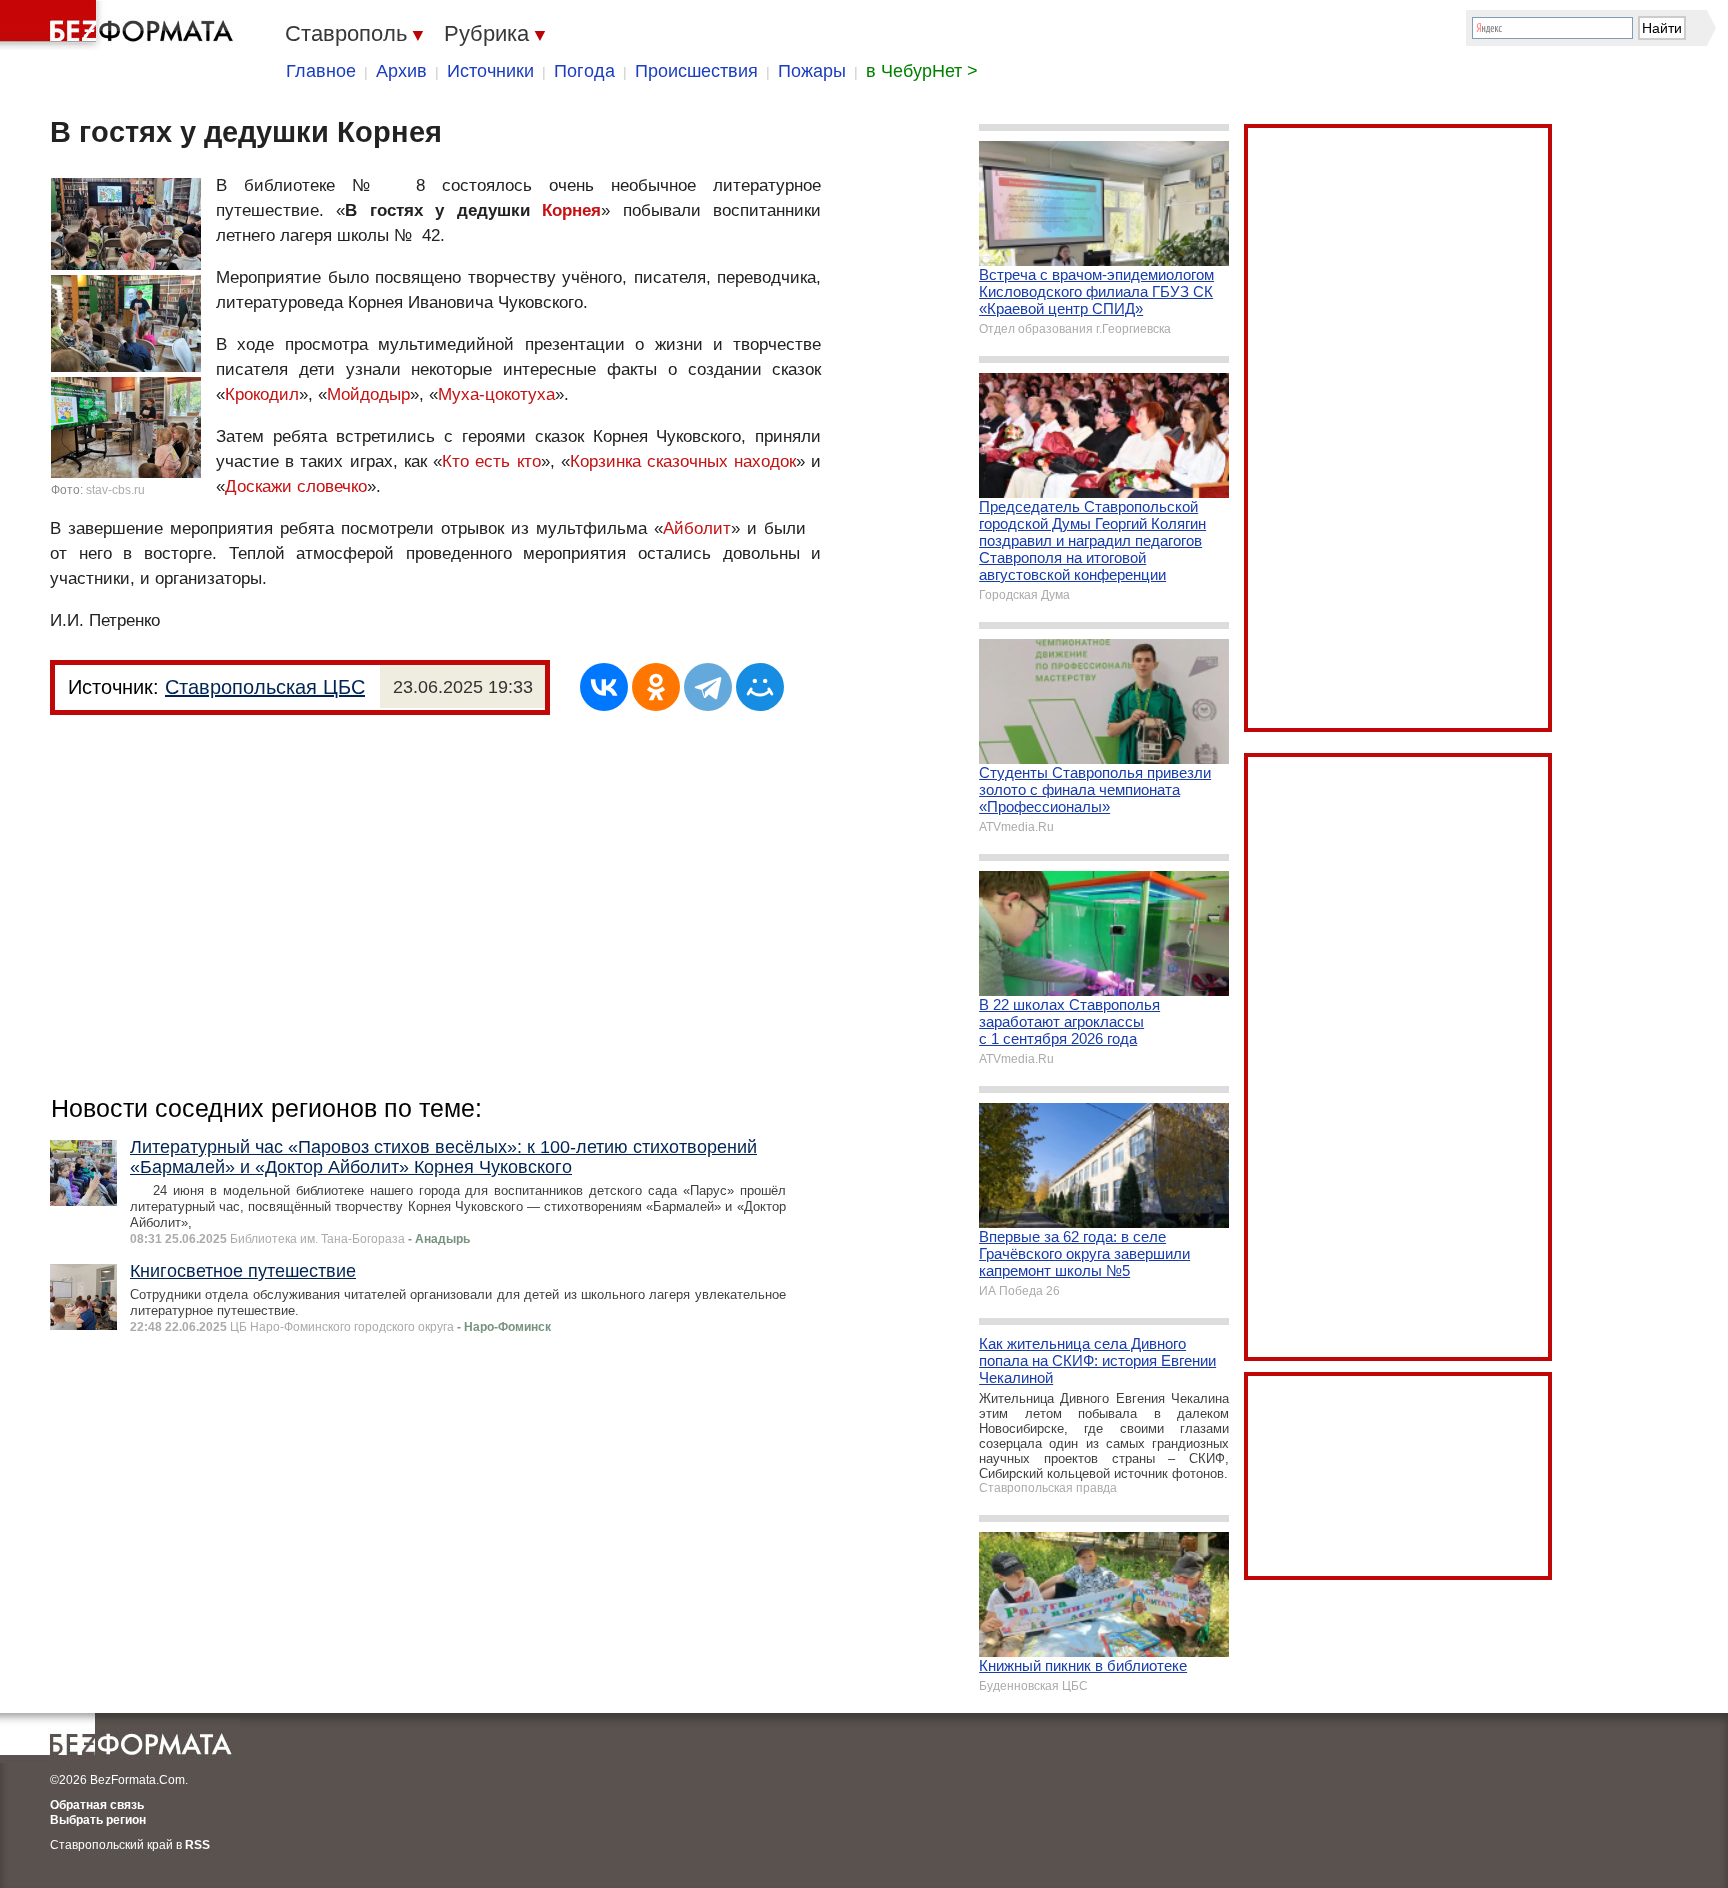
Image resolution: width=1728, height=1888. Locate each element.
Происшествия (696, 71)
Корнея (571, 210)
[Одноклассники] (656, 687)
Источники (490, 71)
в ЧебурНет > (922, 71)
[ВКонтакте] (604, 687)
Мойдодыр (368, 394)
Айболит (697, 528)
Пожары (812, 71)
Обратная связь (97, 1805)
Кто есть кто (491, 461)
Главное (321, 71)
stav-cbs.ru (115, 490)
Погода (584, 71)
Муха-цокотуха (496, 394)
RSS (197, 1845)
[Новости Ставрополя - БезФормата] (120, 25)
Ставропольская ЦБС (265, 687)
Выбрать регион (98, 1820)
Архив (401, 71)
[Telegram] (708, 687)
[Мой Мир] (760, 687)
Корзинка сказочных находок (683, 461)
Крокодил (262, 394)
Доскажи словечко (296, 486)
